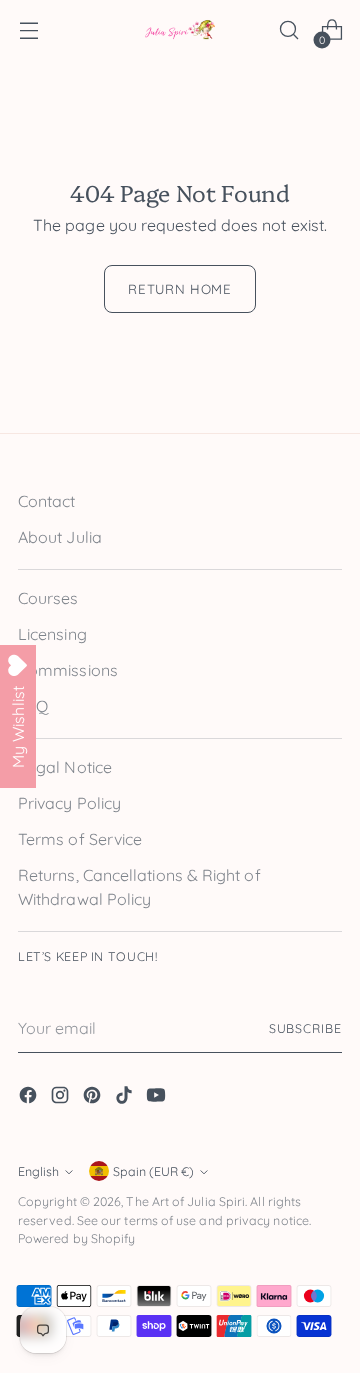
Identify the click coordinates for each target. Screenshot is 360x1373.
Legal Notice (65, 767)
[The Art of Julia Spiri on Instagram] (62, 1098)
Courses (48, 598)
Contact (47, 501)
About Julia (60, 537)
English (38, 1171)
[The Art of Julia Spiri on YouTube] (158, 1098)
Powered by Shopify (76, 1238)
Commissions (68, 670)
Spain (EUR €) (153, 1171)
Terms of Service (80, 839)
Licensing (52, 634)
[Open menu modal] (28, 30)
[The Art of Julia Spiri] (180, 30)
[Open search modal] (288, 30)
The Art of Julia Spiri (185, 1201)
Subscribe (305, 1028)
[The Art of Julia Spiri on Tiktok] (126, 1098)
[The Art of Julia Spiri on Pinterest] (94, 1098)
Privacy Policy (69, 803)
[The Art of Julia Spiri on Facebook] (30, 1098)
